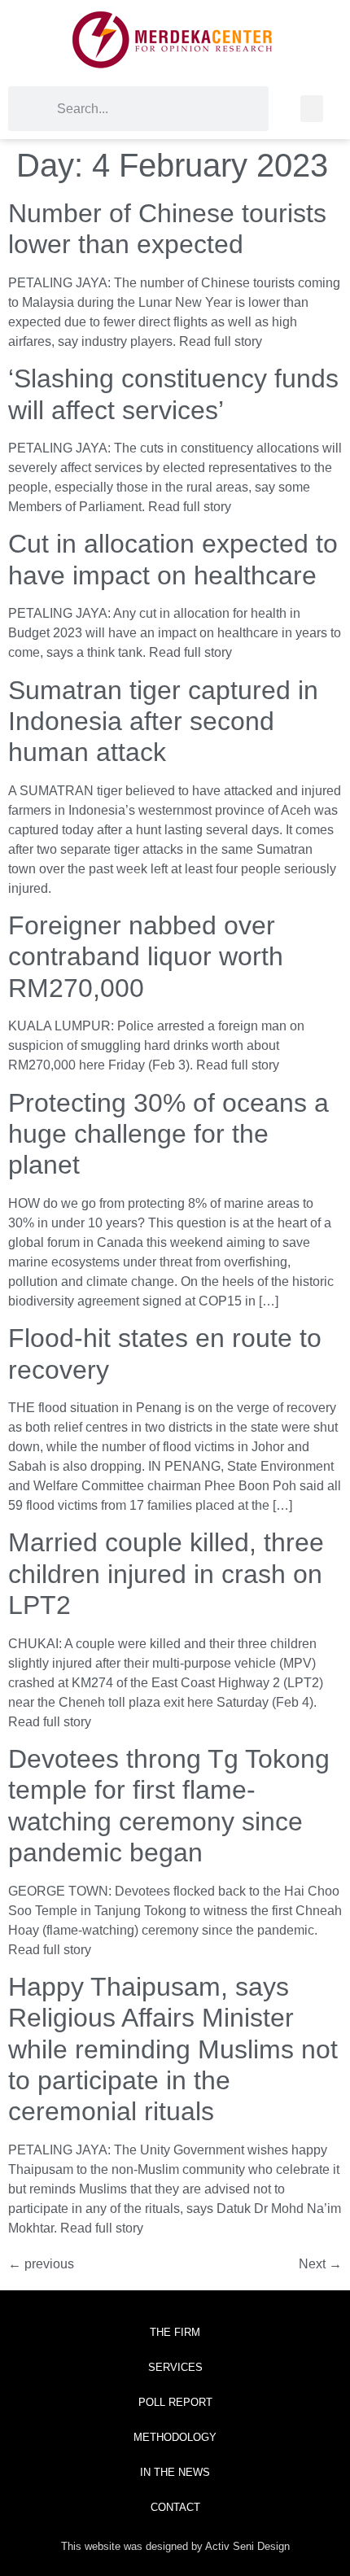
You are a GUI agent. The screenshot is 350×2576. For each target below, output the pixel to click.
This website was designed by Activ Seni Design (175, 2546)
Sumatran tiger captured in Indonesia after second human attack (163, 722)
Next (320, 2264)
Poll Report (175, 2402)
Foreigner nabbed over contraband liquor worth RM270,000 (146, 957)
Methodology (175, 2437)
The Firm (175, 2332)
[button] (312, 109)
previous (41, 2264)
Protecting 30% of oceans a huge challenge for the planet (168, 1134)
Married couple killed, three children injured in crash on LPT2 (166, 1574)
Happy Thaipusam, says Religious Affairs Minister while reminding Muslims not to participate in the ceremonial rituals (173, 2049)
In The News (175, 2472)
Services (175, 2367)
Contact (175, 2507)
